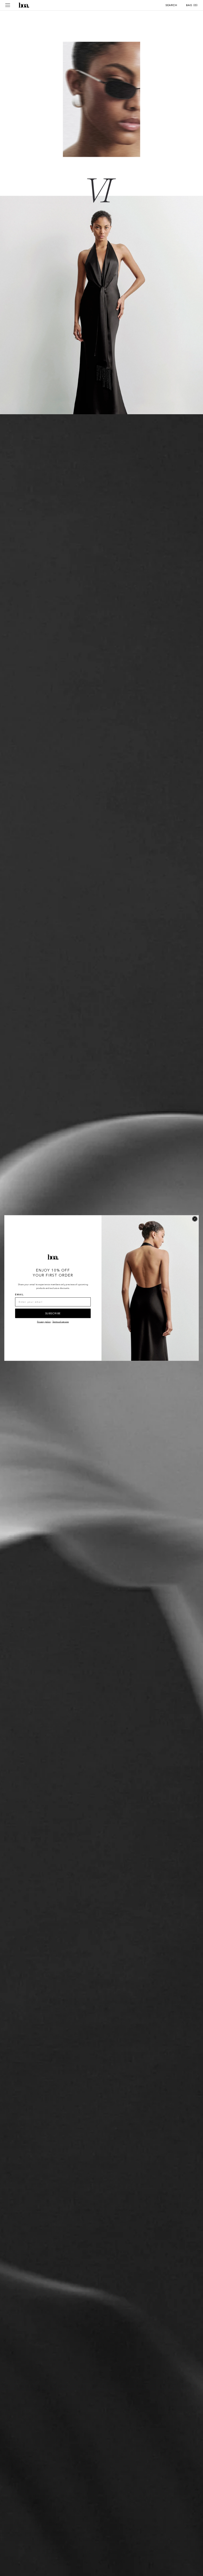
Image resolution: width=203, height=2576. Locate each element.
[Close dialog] (195, 1219)
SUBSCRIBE (53, 1313)
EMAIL (19, 1295)
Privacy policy (44, 1322)
